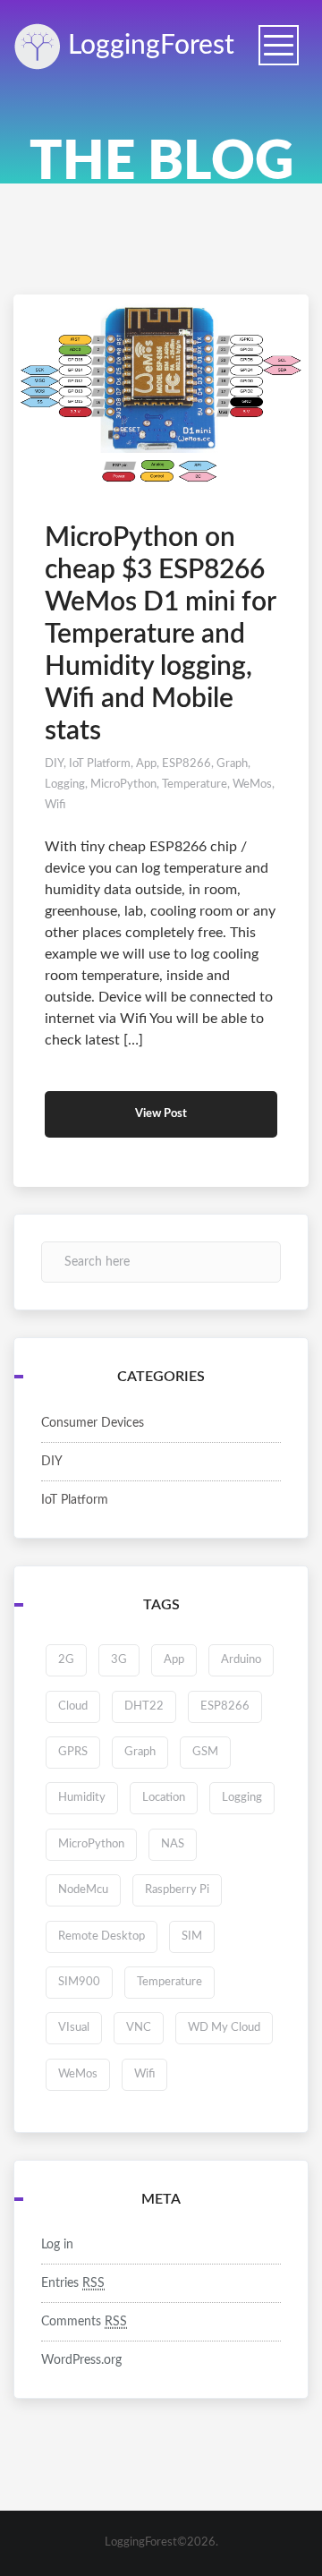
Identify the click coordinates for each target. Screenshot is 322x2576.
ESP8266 (186, 764)
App (146, 764)
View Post (161, 1114)
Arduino (241, 1660)
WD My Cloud (224, 2028)
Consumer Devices (93, 1423)
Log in (57, 2245)
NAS (173, 1844)
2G (66, 1660)
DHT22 (144, 1706)
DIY (54, 764)
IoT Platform (100, 764)
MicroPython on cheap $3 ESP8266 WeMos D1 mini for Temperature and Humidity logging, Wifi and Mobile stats (160, 635)
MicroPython (123, 785)
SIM (192, 1936)
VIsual (74, 2028)
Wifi (55, 805)
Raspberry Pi (177, 1890)
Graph (232, 764)
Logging (148, 46)
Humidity (82, 1798)
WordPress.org (81, 2360)
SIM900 (79, 1982)
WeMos (252, 785)
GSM (205, 1752)
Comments (84, 2322)
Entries (73, 2283)
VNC (139, 2028)
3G (119, 1660)
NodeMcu (83, 1890)
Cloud (73, 1706)
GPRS (73, 1752)
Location (164, 1798)
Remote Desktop (102, 1936)
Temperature (195, 785)
